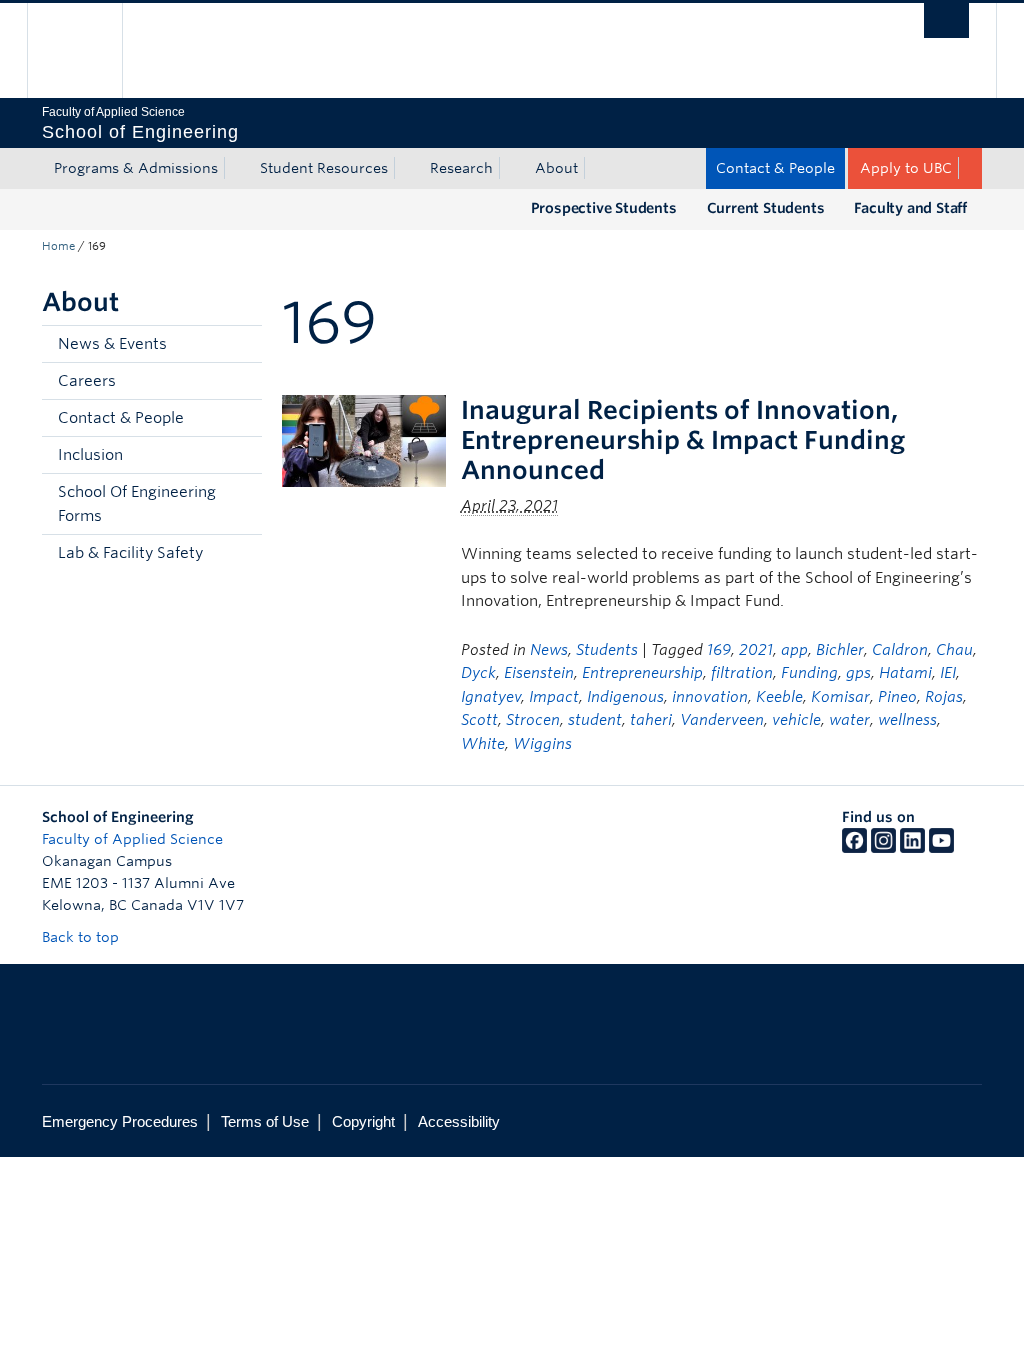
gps (858, 673)
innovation (710, 697)
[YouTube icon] (941, 848)
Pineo (897, 697)
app (794, 650)
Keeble (779, 697)
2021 (756, 650)
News (549, 650)
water (849, 720)
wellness (907, 720)
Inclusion (90, 455)
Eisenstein (539, 673)
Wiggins (542, 744)
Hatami (905, 673)
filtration (742, 673)
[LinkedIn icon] (912, 848)
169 (719, 650)
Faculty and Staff (910, 208)
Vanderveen (722, 720)
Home (58, 246)
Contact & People (775, 168)
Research (461, 168)
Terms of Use (265, 1121)
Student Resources (324, 168)
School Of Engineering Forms (137, 504)
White (483, 744)
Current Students (766, 208)
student (595, 720)
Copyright (363, 1121)
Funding (809, 673)
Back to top (82, 937)
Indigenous (625, 697)
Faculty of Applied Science (132, 839)
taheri (651, 720)
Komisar (840, 697)
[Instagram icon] (883, 848)
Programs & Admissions (136, 168)
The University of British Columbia (89, 50)
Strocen (533, 720)
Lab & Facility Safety (130, 553)
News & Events (112, 344)
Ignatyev (491, 697)
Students (607, 650)
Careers (87, 381)
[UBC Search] (946, 20)
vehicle (796, 720)
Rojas (944, 697)
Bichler (840, 650)
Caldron (900, 650)
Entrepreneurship (642, 673)
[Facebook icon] (854, 848)
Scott (479, 720)
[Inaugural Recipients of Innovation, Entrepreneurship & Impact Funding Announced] (364, 439)
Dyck (478, 673)
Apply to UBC (906, 168)
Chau (954, 650)
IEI (948, 673)
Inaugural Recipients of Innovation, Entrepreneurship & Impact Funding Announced (683, 440)
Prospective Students (604, 208)
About (556, 168)
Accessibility (459, 1121)
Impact (554, 697)
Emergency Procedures (120, 1121)
